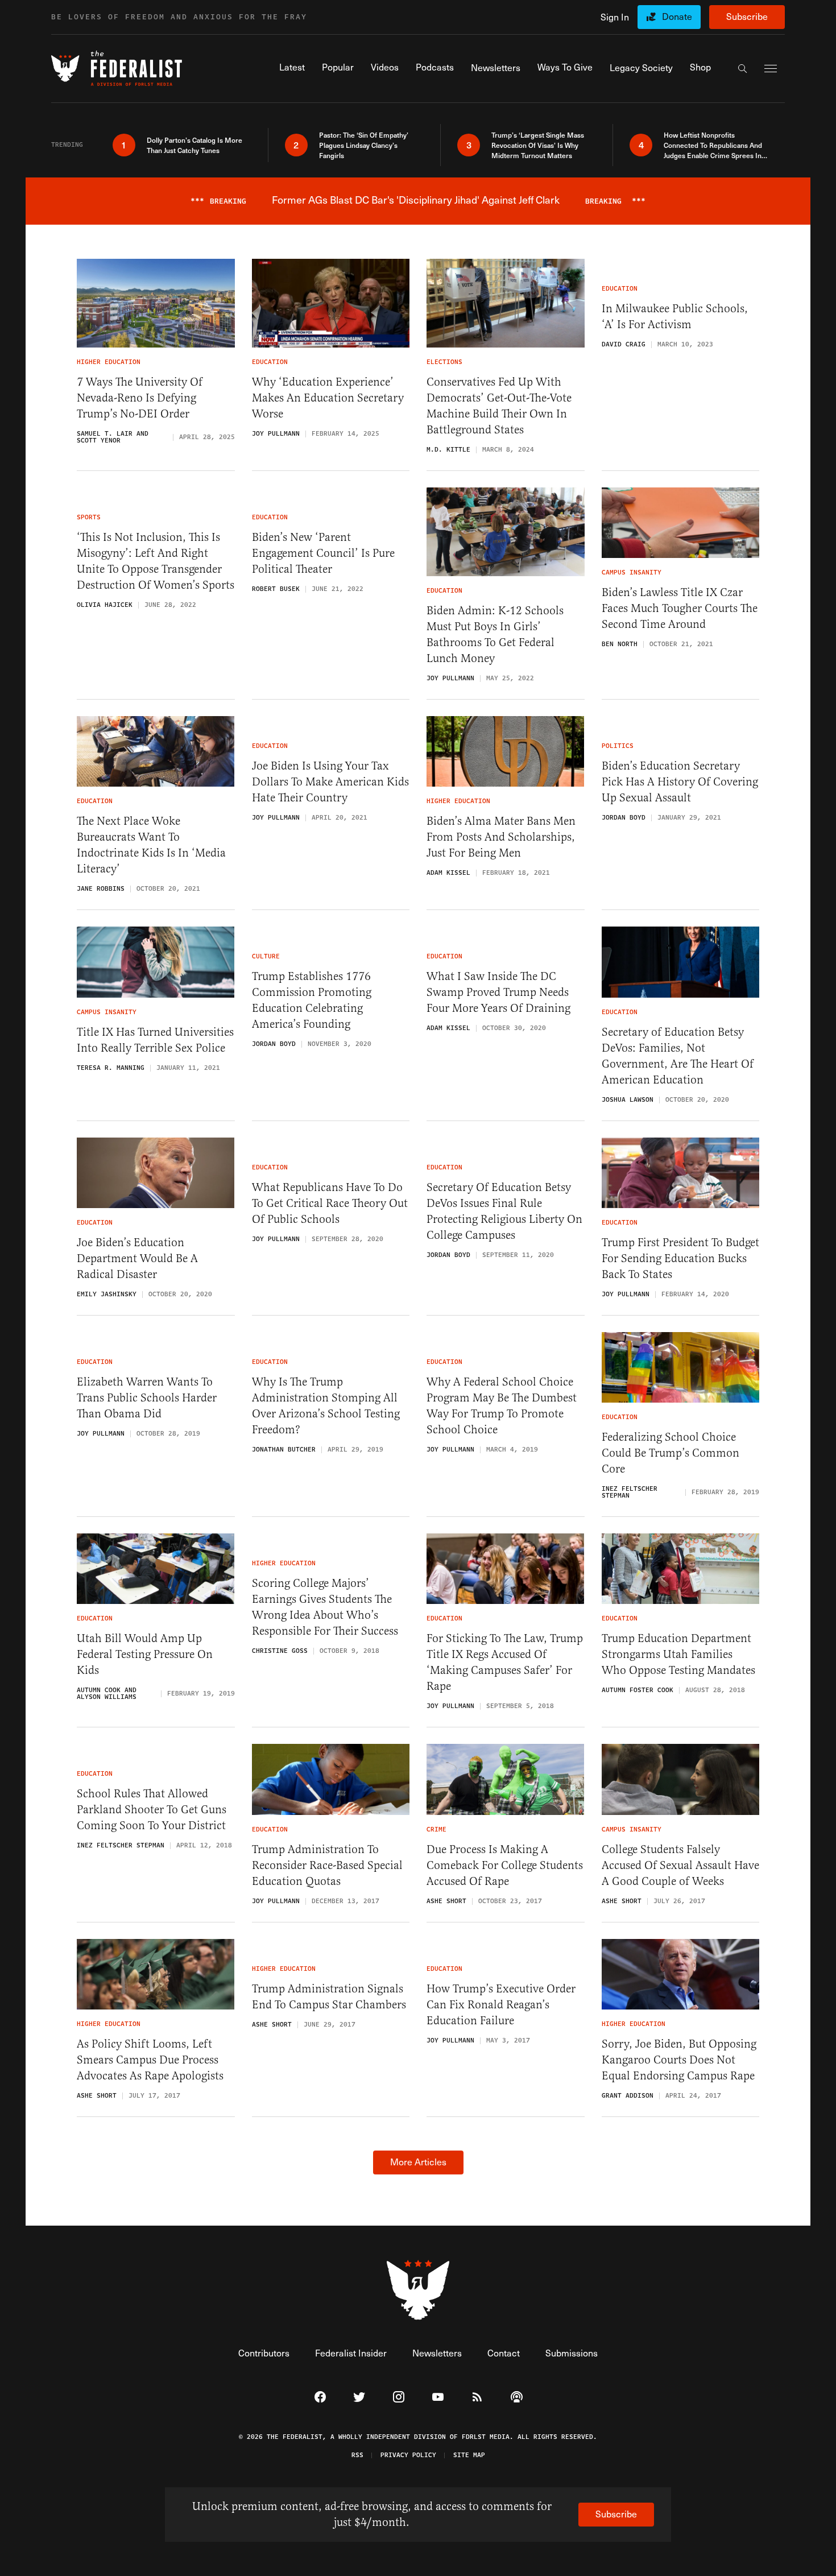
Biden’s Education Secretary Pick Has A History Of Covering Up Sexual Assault (680, 782)
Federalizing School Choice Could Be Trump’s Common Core (671, 1453)
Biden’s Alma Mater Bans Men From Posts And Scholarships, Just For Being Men (501, 837)
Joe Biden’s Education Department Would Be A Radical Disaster (137, 1258)
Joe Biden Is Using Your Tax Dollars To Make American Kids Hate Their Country (330, 782)
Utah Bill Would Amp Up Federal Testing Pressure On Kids (145, 1654)
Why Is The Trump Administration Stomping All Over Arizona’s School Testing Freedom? (326, 1406)
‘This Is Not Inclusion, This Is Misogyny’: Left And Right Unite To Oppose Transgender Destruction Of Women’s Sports (156, 561)
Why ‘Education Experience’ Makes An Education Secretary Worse (328, 398)
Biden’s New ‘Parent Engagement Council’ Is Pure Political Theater (323, 553)
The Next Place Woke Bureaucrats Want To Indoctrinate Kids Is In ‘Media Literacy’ (151, 845)
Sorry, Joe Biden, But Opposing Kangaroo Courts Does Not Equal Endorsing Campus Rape (679, 2060)
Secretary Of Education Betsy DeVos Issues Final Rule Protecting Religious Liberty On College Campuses (504, 1211)
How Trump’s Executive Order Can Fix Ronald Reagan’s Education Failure (501, 2005)
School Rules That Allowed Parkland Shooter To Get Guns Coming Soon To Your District (152, 1810)
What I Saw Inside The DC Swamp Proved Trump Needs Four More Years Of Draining (498, 992)
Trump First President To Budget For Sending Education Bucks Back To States (680, 1258)
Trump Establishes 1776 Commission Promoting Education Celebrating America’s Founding (312, 1000)
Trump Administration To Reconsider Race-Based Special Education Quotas (327, 1865)
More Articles (418, 2162)
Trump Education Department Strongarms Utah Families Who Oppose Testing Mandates (678, 1654)
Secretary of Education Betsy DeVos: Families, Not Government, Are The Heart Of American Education (678, 1056)
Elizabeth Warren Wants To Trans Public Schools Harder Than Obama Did (147, 1398)
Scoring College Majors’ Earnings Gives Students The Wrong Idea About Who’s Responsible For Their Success (325, 1607)
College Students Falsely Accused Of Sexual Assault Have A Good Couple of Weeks (680, 1865)
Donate (677, 16)
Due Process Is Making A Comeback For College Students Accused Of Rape (505, 1865)
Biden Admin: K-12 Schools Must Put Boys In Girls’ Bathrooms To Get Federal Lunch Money (495, 634)
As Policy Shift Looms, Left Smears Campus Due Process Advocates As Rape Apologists (150, 2060)
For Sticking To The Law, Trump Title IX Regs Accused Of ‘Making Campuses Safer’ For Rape (505, 1662)
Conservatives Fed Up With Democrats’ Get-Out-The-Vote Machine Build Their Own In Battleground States (499, 406)
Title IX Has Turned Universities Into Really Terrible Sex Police (155, 1040)
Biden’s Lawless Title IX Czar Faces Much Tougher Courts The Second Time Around (680, 608)
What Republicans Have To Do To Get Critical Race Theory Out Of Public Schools (330, 1203)
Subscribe (747, 16)
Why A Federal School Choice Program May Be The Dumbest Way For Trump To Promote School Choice (502, 1406)
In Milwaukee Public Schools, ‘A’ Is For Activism (675, 317)
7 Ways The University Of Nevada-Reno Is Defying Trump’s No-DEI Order (140, 398)
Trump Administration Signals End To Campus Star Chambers (329, 1997)
